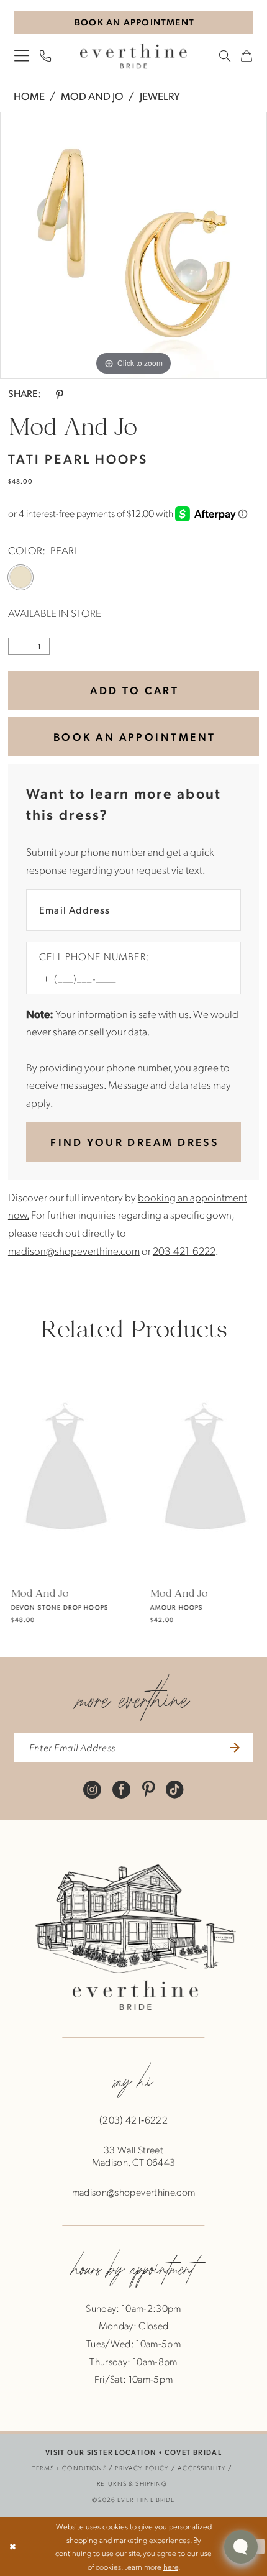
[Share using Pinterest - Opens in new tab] (59, 393)
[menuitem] (22, 55)
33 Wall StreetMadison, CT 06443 (134, 2156)
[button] (22, 55)
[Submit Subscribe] (233, 1748)
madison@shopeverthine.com (74, 1250)
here (171, 2566)
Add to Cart (134, 690)
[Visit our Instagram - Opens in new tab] (92, 1789)
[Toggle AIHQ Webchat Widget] (241, 2547)
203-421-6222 (184, 1250)
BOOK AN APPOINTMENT (134, 736)
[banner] (133, 56)
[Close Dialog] (13, 2547)
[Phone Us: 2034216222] (46, 56)
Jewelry (160, 96)
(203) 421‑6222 (133, 2120)
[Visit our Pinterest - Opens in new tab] (148, 1789)
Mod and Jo (92, 96)
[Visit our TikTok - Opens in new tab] (175, 1789)
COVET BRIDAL (193, 2452)
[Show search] (225, 56)
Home (29, 96)
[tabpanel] (133, 245)
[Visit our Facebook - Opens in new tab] (121, 1789)
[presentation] (64, 1469)
